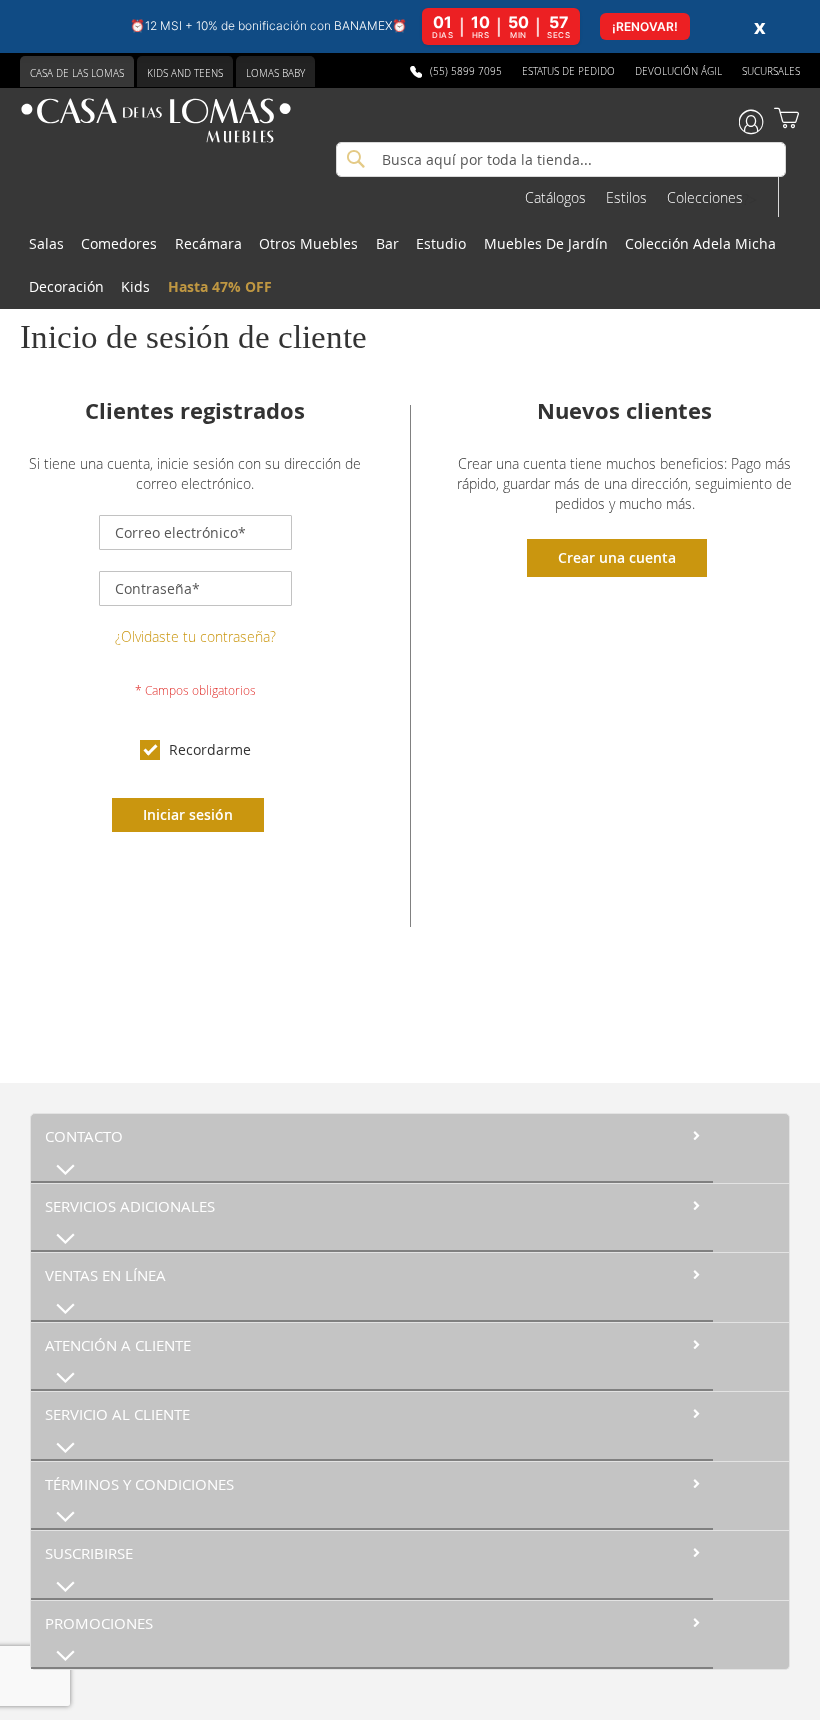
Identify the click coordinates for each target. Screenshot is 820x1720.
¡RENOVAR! (645, 26)
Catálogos (555, 197)
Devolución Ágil (678, 71)
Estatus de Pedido (568, 71)
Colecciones (705, 197)
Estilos (626, 197)
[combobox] (561, 159)
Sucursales (771, 71)
